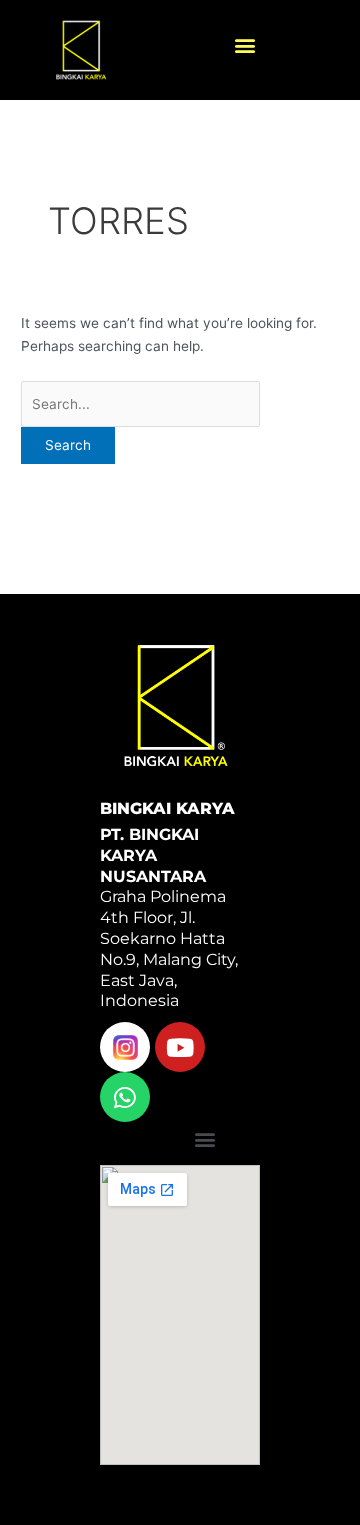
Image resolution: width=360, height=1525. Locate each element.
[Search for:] (140, 404)
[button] (245, 45)
